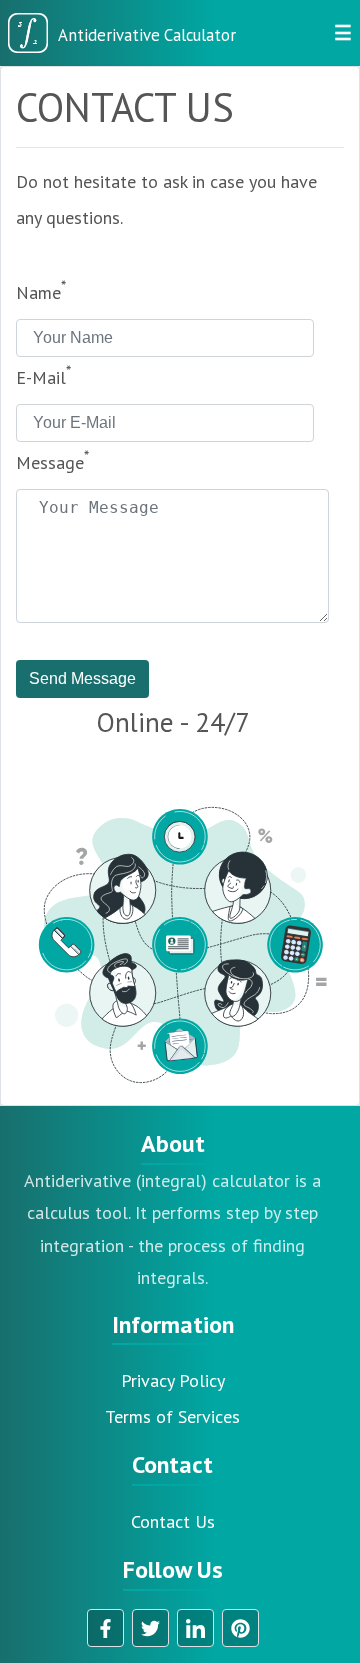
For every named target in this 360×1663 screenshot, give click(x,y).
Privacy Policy (173, 1380)
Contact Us (173, 1521)
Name (41, 290)
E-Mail (43, 375)
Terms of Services (172, 1416)
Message (52, 460)
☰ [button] (343, 33)
